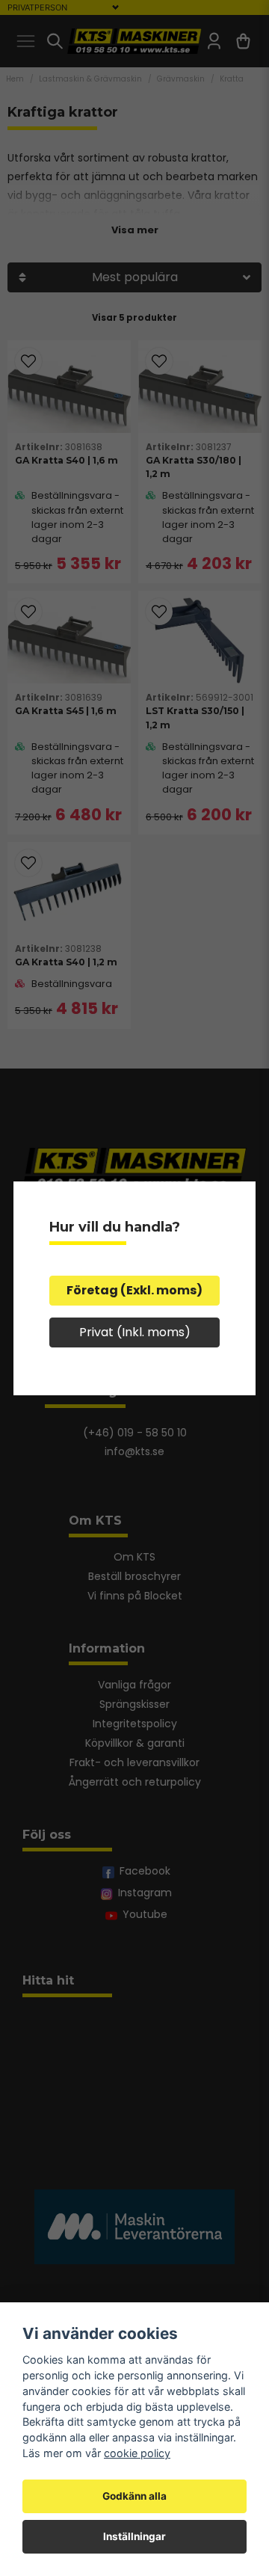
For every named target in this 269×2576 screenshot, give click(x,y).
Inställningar (134, 2536)
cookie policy (137, 2453)
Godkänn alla (134, 2496)
